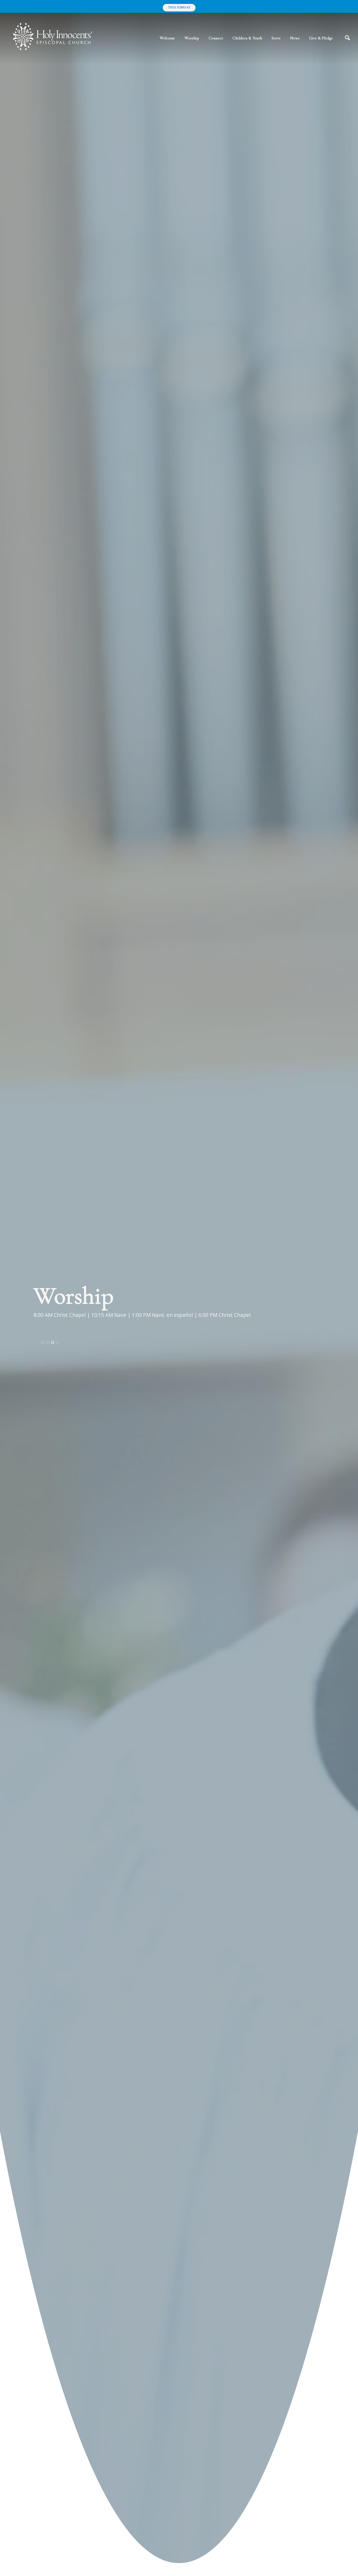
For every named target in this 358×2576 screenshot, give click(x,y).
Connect (216, 38)
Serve (276, 38)
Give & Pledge (321, 38)
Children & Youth (247, 38)
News (295, 38)
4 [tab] (58, 1343)
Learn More (54, 1323)
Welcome (167, 38)
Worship (192, 38)
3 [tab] (53, 1343)
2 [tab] (48, 1343)
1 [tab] (43, 1343)
